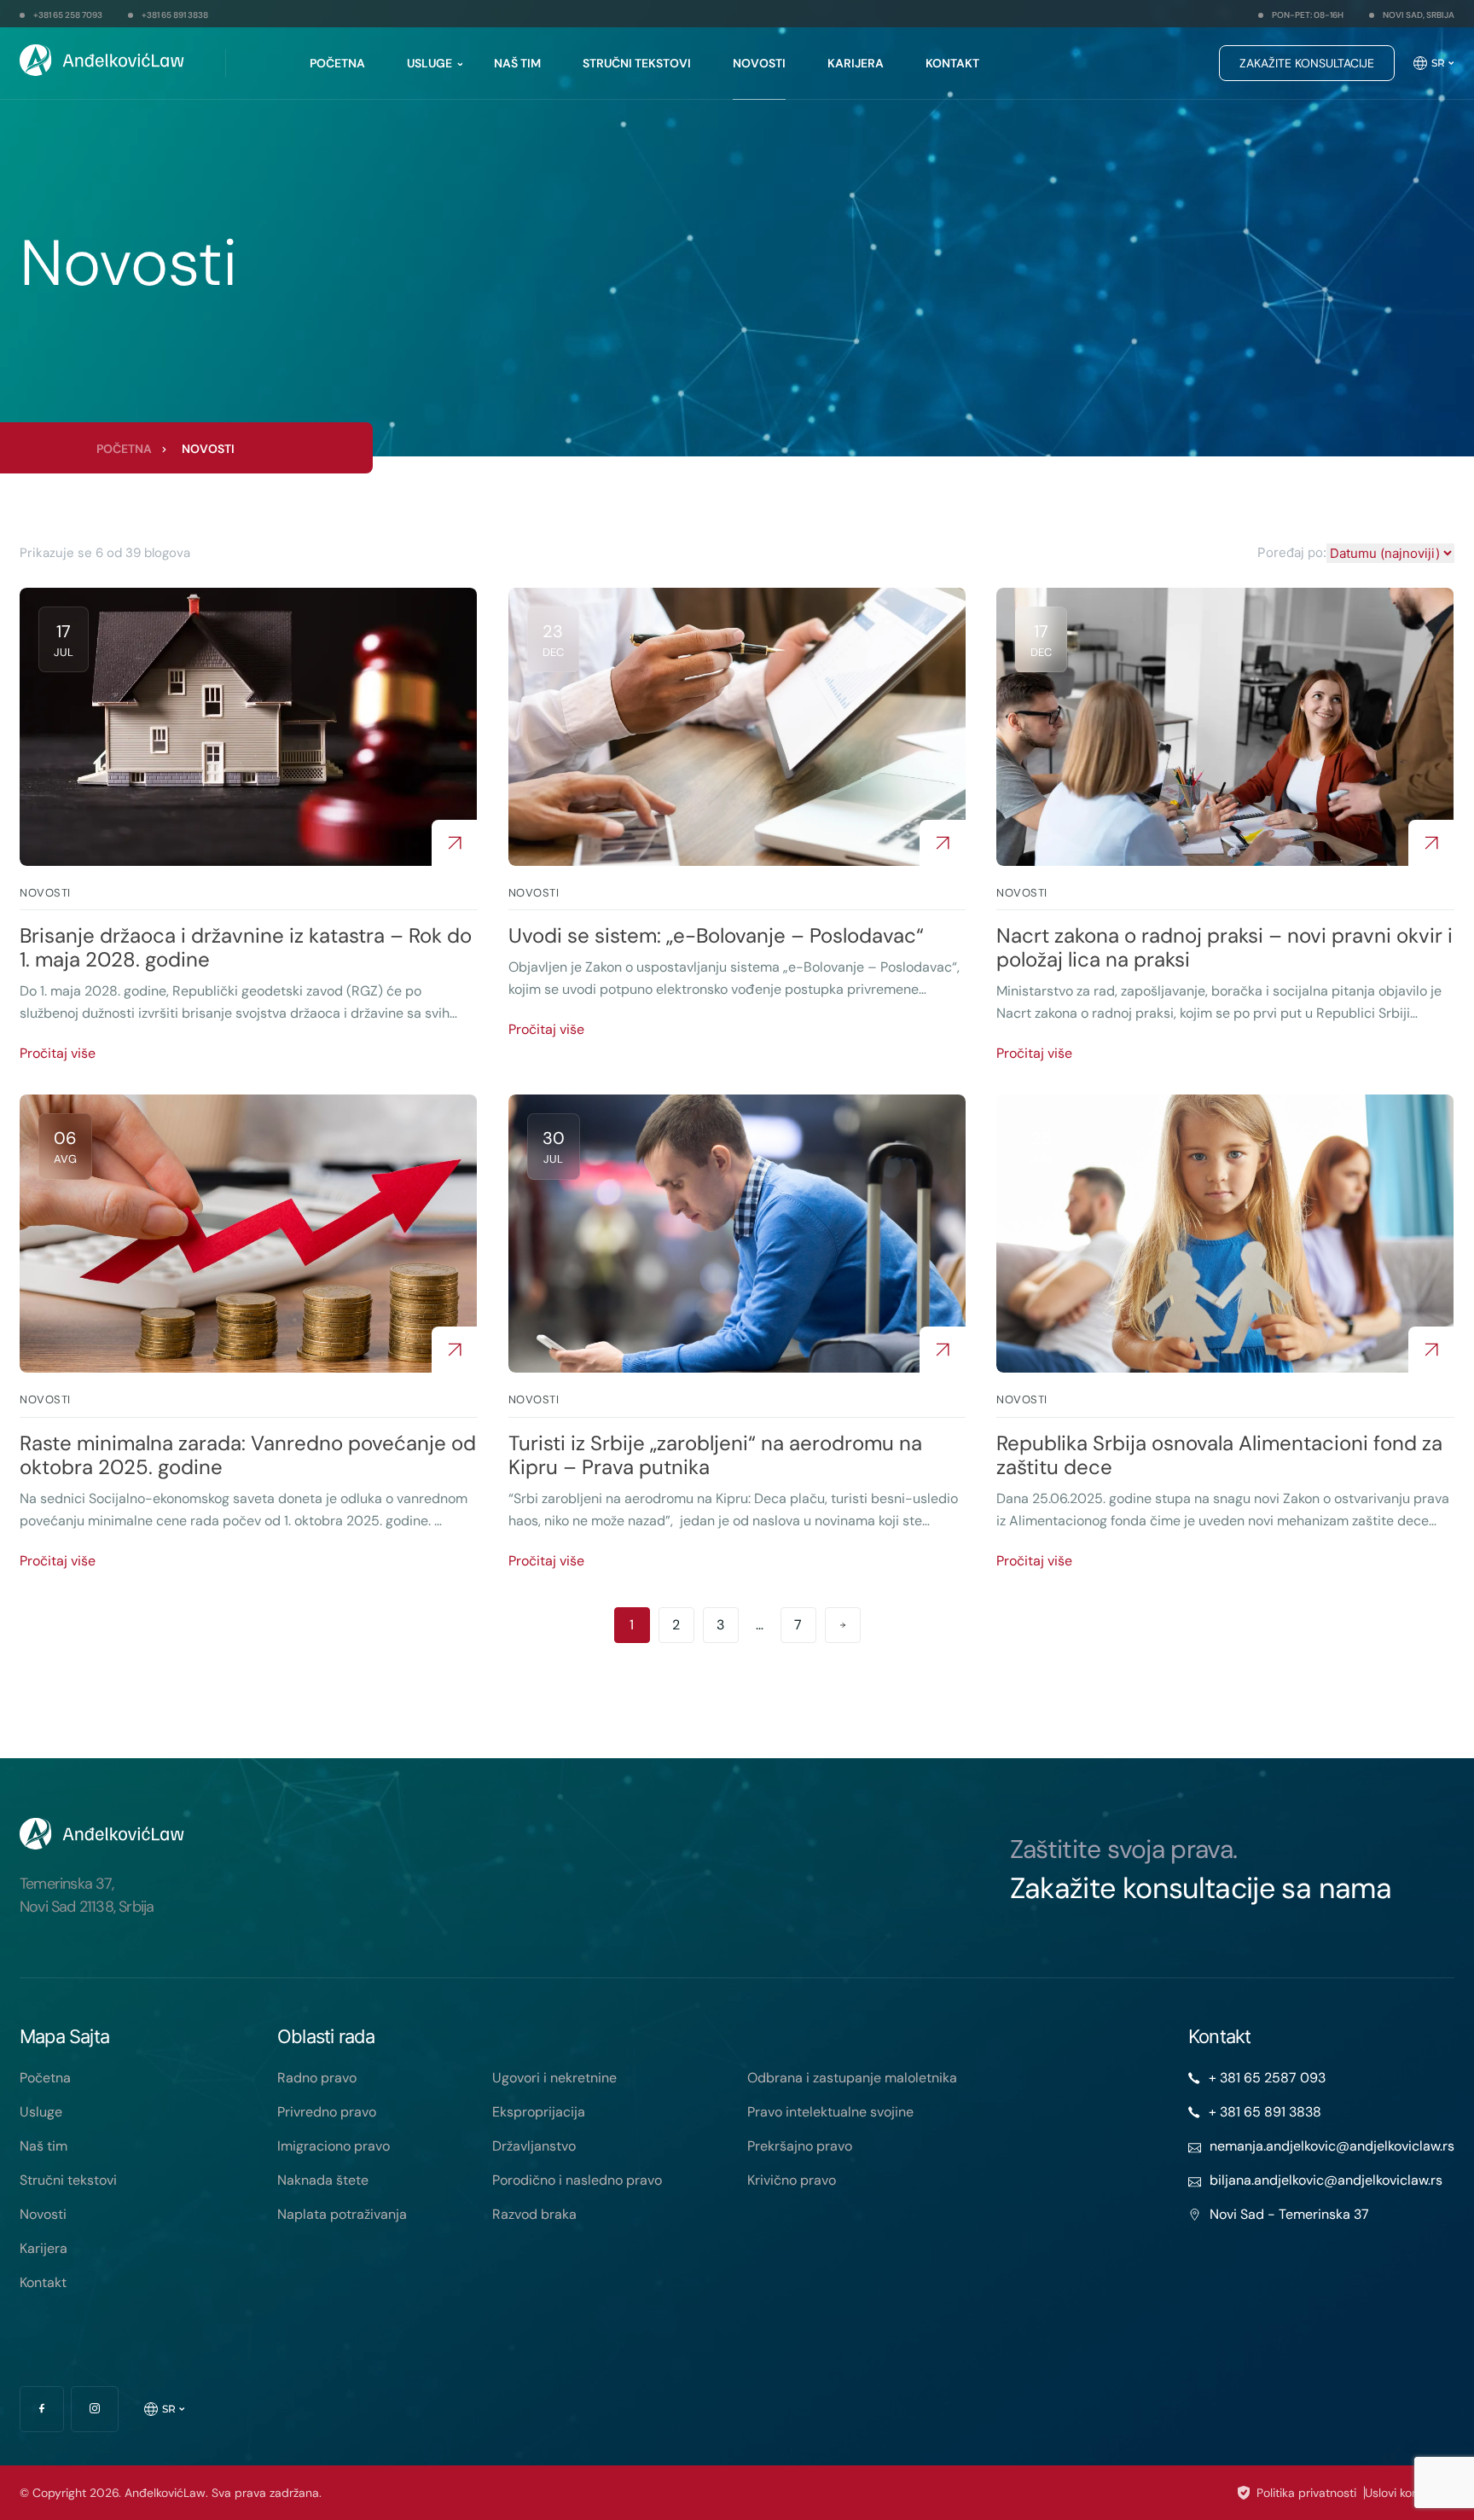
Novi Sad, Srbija (1419, 15)
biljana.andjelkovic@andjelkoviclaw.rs (1326, 2180)
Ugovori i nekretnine (554, 2078)
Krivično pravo (792, 2180)
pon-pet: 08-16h (1308, 15)
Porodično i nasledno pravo (577, 2180)
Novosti (759, 63)
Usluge (429, 63)
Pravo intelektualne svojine (830, 2112)
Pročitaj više (58, 1053)
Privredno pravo (327, 2112)
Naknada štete (323, 2180)
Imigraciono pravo (334, 2146)
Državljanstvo (534, 2146)
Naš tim (517, 63)
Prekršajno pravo (800, 2146)
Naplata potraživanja (342, 2214)
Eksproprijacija (539, 2112)
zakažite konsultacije (1307, 63)
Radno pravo (317, 2078)
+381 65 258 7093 (68, 15)
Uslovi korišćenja (1410, 2493)
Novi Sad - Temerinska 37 (1289, 2214)
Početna (337, 63)
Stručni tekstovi (637, 63)
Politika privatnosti (1306, 2493)
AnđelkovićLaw (165, 2493)
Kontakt (952, 63)
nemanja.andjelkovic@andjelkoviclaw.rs (1332, 2146)
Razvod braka (534, 2214)
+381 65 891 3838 (175, 15)
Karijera (856, 63)
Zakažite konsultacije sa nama (1201, 1888)
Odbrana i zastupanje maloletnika (852, 2078)
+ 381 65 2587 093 (1267, 2078)
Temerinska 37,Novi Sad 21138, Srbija (87, 1895)
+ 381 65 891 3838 (1265, 2112)
